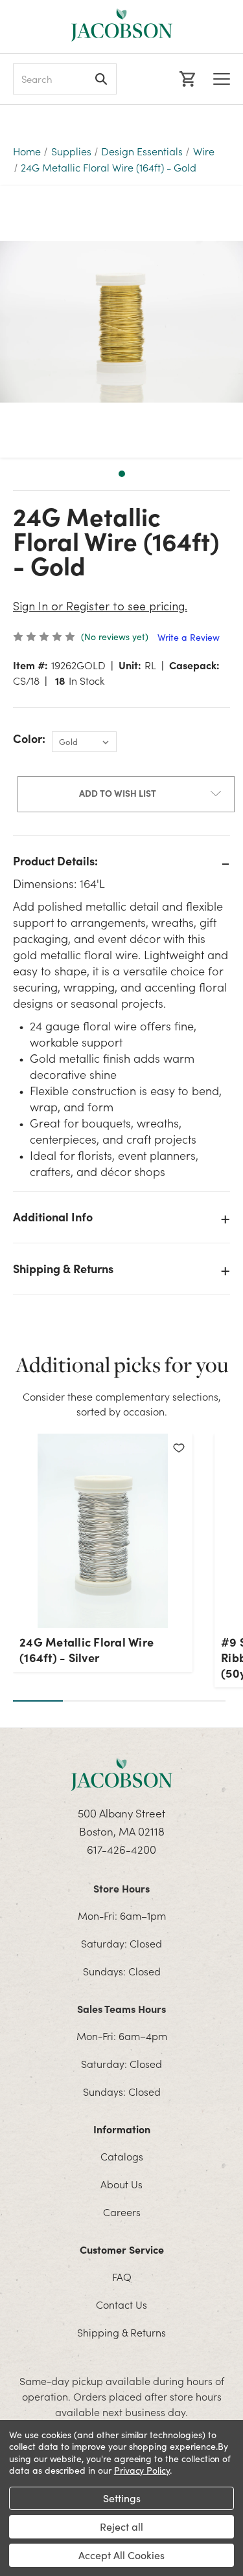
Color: (29, 739)
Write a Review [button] (189, 637)
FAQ (122, 2276)
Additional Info (53, 1216)
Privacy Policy (142, 2470)
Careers (122, 2212)
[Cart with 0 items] (186, 79)
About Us (121, 2184)
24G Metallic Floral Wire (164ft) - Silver (87, 1650)
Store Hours (121, 1888)
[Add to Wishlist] (179, 1447)
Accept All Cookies (121, 2555)
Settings (122, 2498)
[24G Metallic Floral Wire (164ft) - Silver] (103, 1531)
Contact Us (121, 2304)
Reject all (121, 2526)
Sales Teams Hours (121, 2008)
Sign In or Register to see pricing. (100, 608)
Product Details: (55, 861)
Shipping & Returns (63, 1268)
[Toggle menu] (222, 79)
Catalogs (122, 2156)
